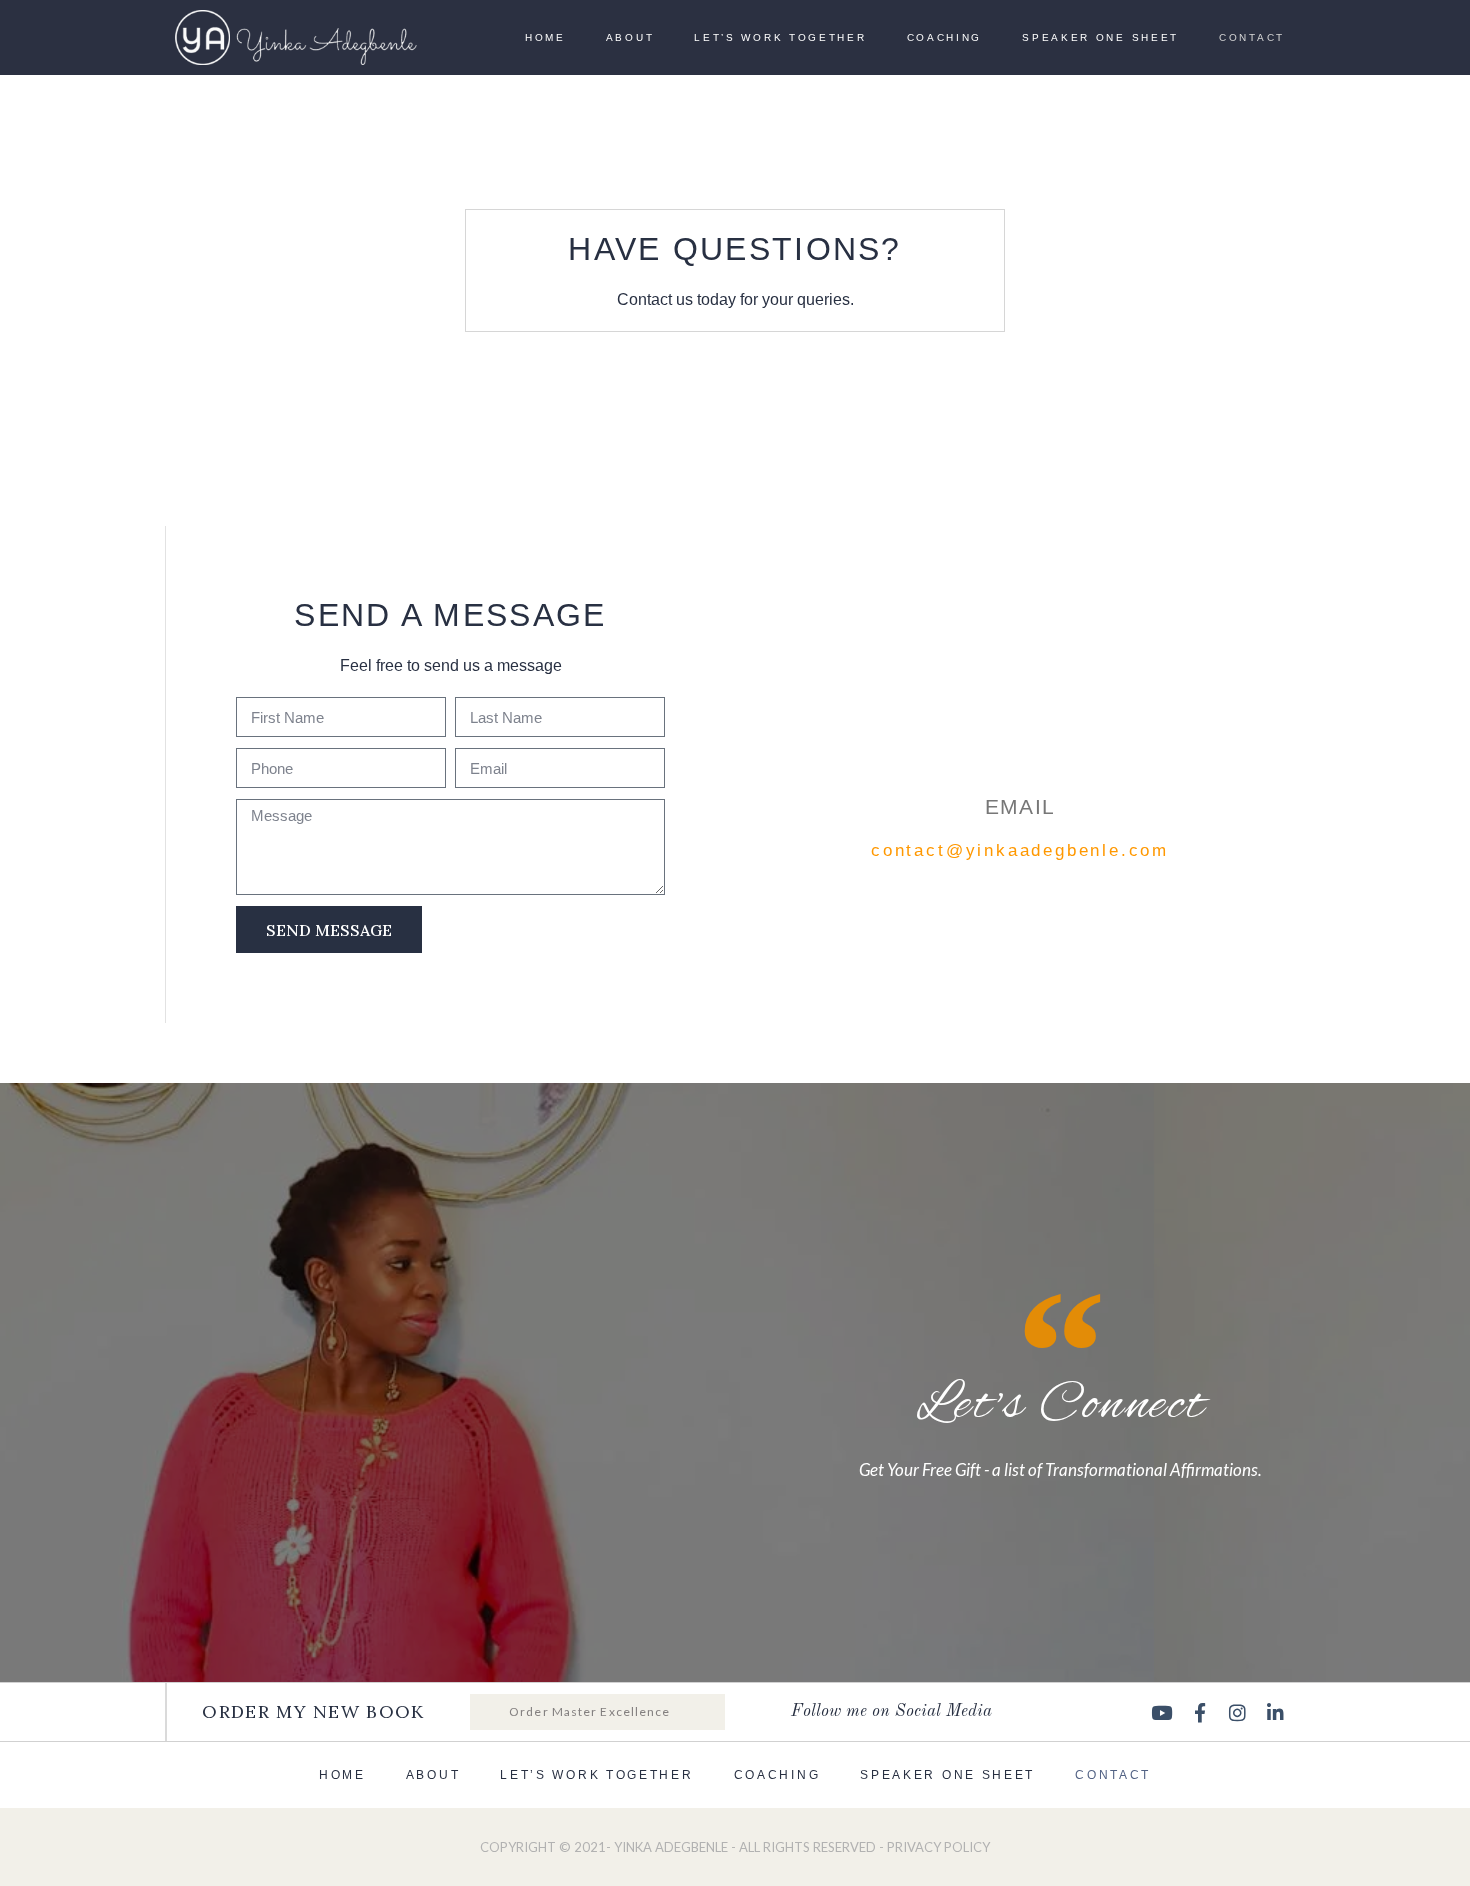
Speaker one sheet (1100, 37)
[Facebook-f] (1200, 1712)
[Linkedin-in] (1276, 1712)
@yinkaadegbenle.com (1057, 850)
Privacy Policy (938, 1847)
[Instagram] (1238, 1712)
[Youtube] (1162, 1712)
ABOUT (630, 37)
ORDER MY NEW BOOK (313, 1711)
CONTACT (1252, 37)
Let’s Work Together (780, 37)
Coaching (945, 37)
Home (545, 37)
